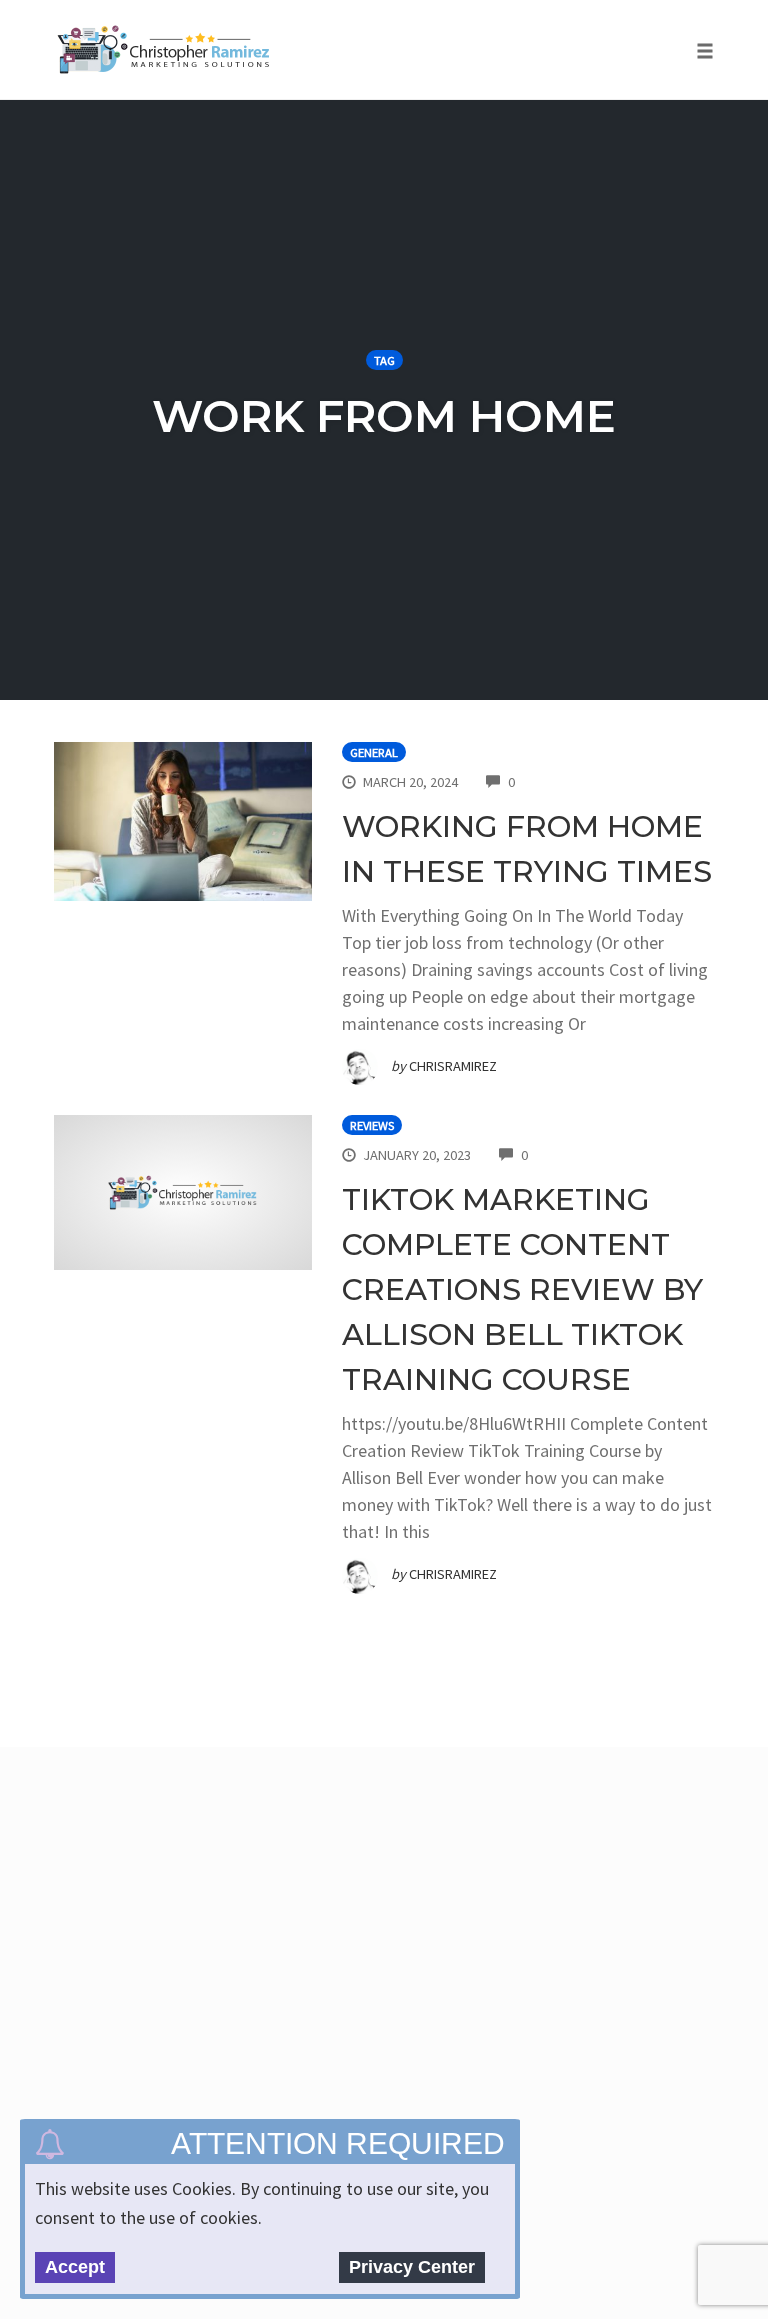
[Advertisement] (408, 1957)
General (374, 752)
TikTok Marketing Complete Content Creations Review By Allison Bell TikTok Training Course (522, 1289)
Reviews (372, 1125)
